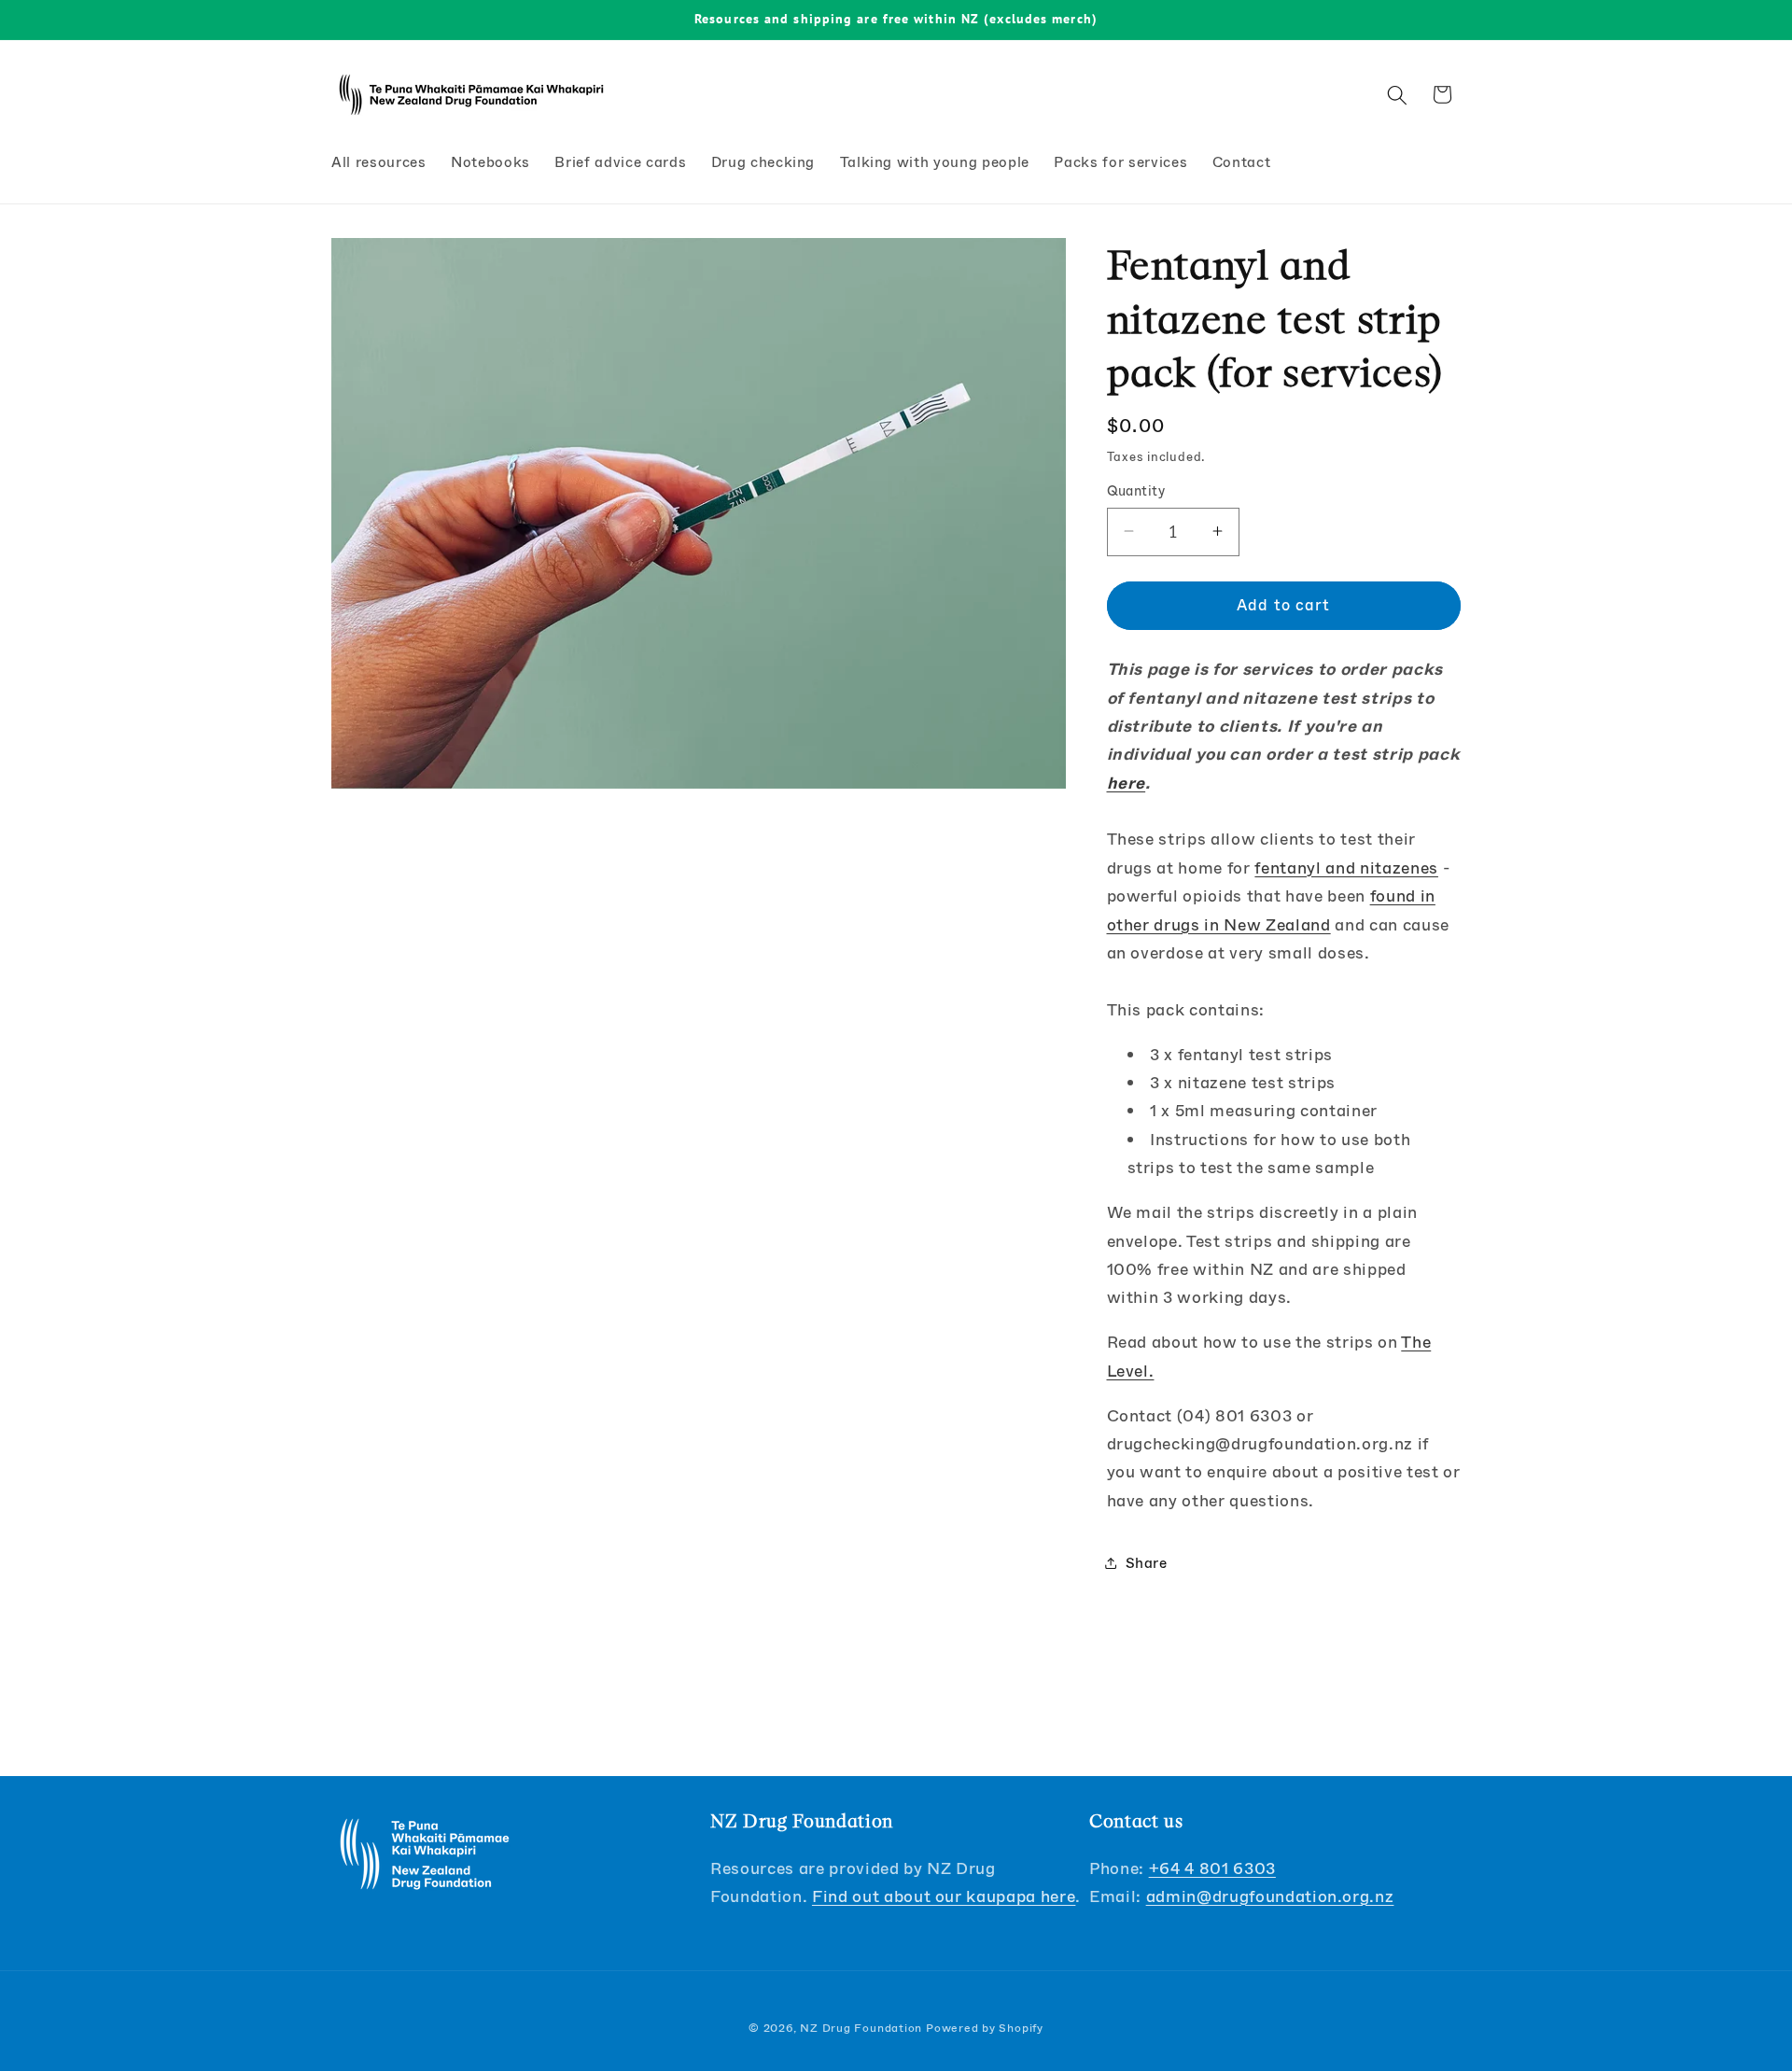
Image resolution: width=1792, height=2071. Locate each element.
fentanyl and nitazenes (1346, 867)
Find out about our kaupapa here (944, 1896)
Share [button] (1147, 1562)
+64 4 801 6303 (1212, 1868)
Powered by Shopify (985, 2028)
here (1127, 782)
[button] (1397, 94)
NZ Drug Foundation (861, 2028)
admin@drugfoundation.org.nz (1270, 1896)
